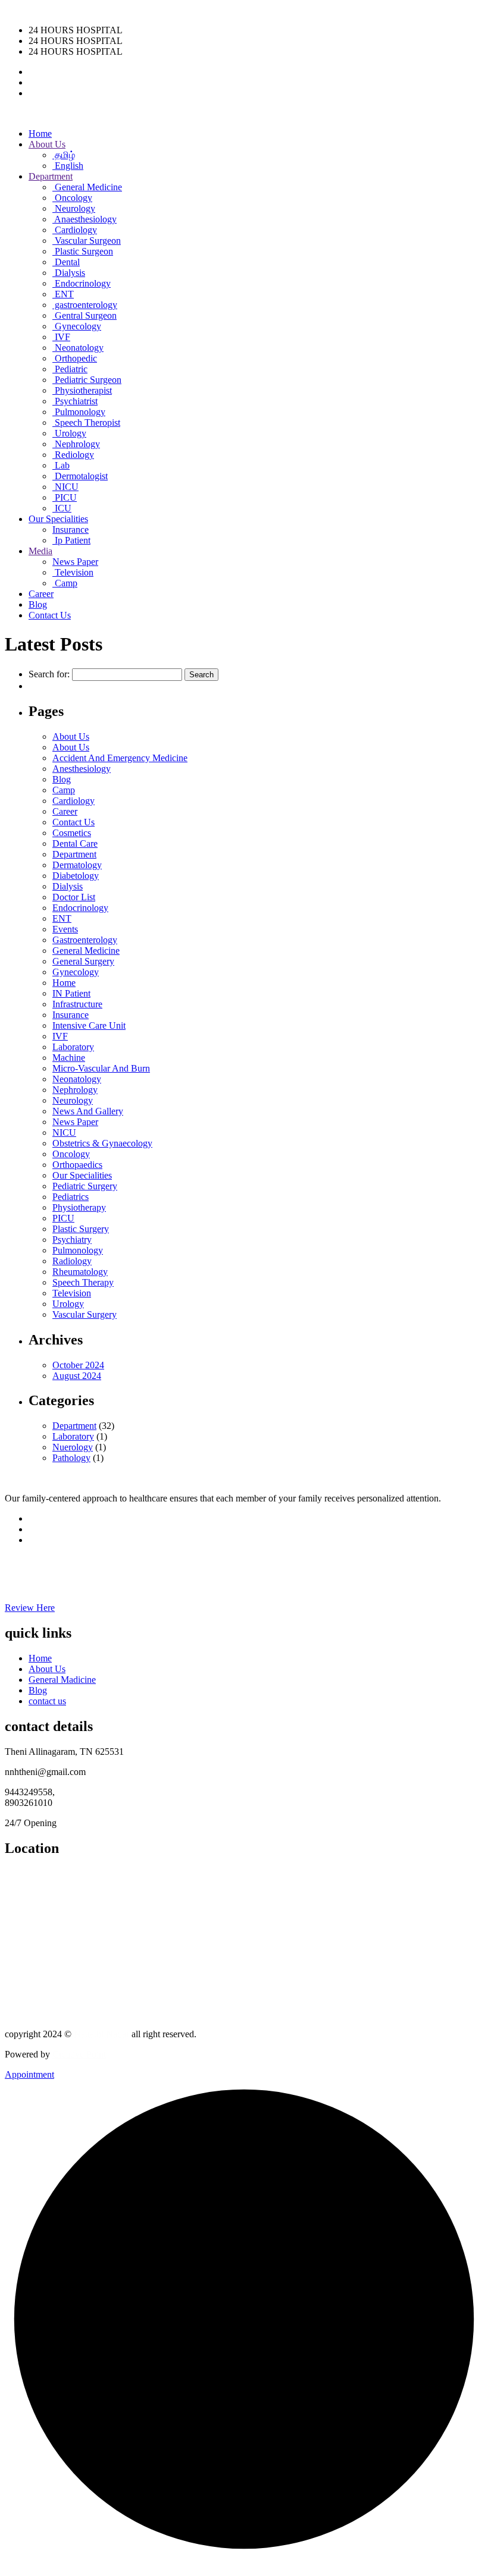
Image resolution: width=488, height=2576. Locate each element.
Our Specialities (58, 519)
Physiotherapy (79, 1207)
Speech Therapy (83, 1282)
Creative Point (79, 2054)
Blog (38, 604)
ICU (62, 508)
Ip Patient (71, 540)
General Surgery (83, 961)
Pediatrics (71, 1197)
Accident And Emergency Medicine (120, 758)
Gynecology (77, 326)
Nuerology (73, 1447)
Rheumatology (80, 1272)
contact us (47, 1701)
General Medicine (87, 187)
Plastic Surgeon (83, 251)
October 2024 (78, 1365)
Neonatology (78, 348)
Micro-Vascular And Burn (101, 1068)
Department (51, 176)
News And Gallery (88, 1111)
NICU (65, 487)
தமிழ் (64, 155)
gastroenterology (85, 305)
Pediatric (70, 369)
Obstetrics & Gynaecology (102, 1143)
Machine (69, 1058)
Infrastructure (77, 1004)
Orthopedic (75, 358)
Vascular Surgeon (87, 241)
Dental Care (75, 844)
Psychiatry (72, 1240)
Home (40, 133)
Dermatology (77, 865)
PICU (65, 497)
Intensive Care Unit (89, 1025)
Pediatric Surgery (85, 1186)
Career (41, 594)
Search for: (49, 674)
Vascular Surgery (85, 1314)
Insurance (71, 530)
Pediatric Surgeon (87, 380)
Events (65, 929)
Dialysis (69, 273)
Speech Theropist (86, 422)
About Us (47, 144)
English (68, 166)
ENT (63, 294)
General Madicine (62, 1680)
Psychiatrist (75, 401)
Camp (65, 583)
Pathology (71, 1458)
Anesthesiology (82, 769)
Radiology (72, 1261)
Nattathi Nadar (101, 2034)
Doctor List (74, 897)
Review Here (30, 1608)
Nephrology (76, 444)
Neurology (74, 208)
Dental (66, 262)
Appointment (29, 2074)
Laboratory (73, 1047)
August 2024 (77, 1376)
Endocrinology (82, 283)
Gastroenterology (85, 940)
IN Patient (71, 993)
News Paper (75, 562)
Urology (69, 433)
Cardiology (75, 230)
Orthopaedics (77, 1165)
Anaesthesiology (85, 219)
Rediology (73, 455)
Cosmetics (72, 833)
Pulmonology (79, 412)
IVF (61, 337)
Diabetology (76, 876)
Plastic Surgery (81, 1229)
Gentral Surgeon (85, 315)
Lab (61, 465)
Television (73, 572)
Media (40, 551)
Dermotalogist (80, 476)
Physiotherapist (82, 390)
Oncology (72, 198)
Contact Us (50, 615)
